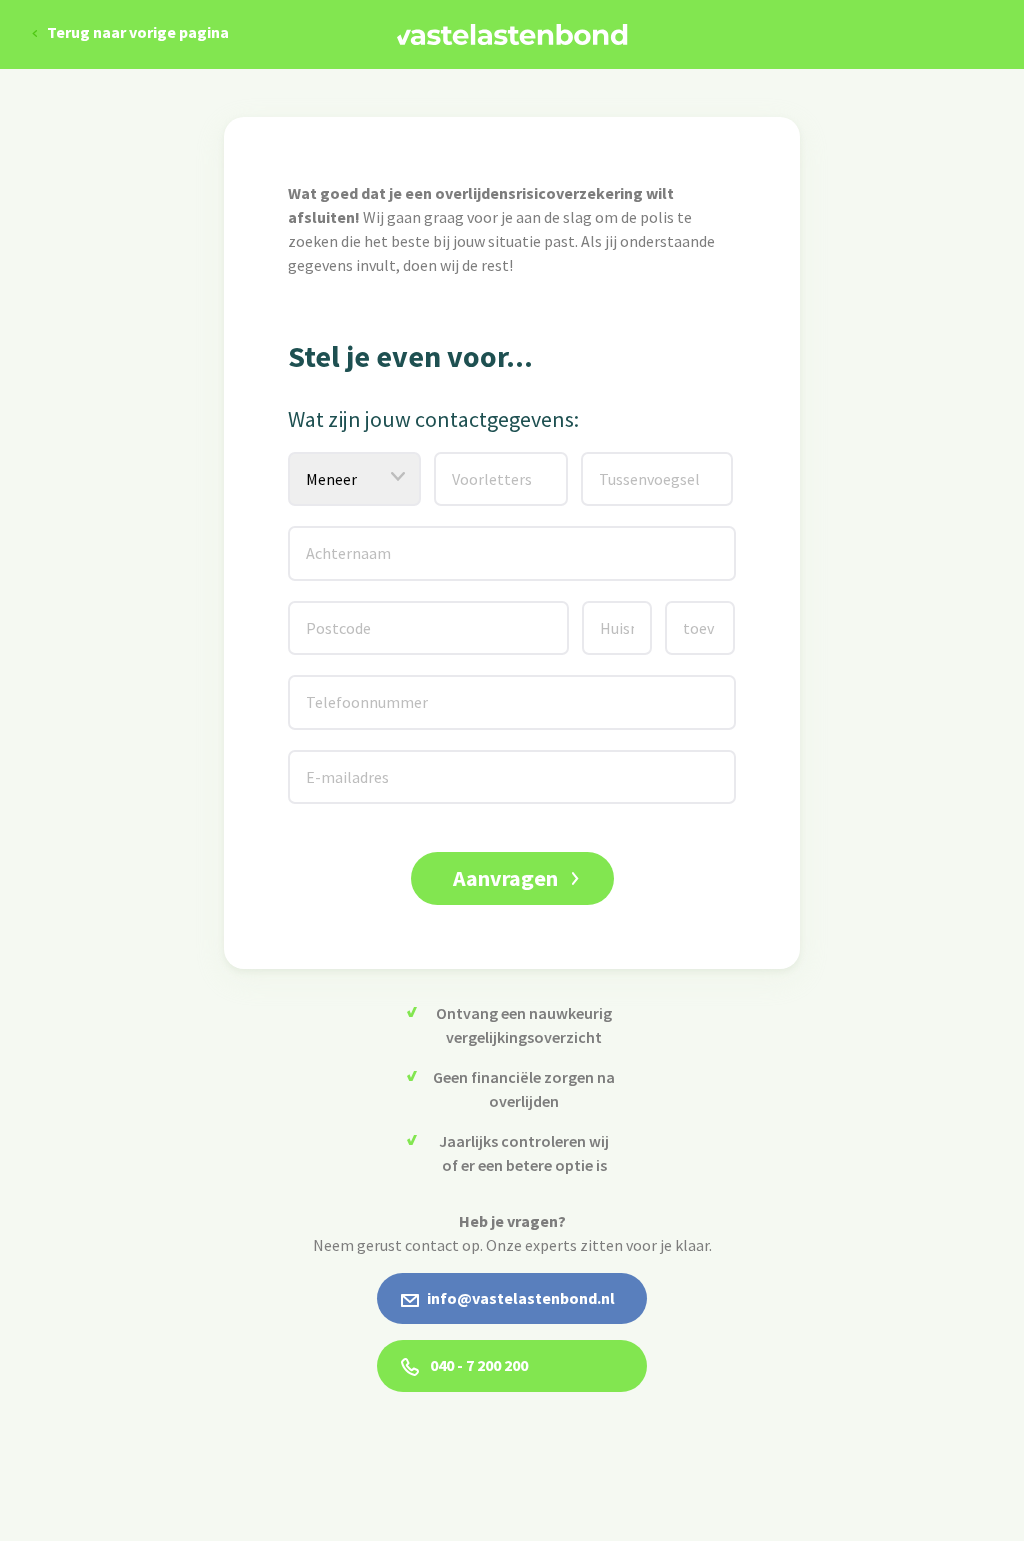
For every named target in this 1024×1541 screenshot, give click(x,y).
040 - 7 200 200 (477, 1365)
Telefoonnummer (341, 687)
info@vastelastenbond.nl (521, 1298)
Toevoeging (706, 613)
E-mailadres (331, 762)
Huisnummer (625, 613)
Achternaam (330, 538)
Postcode (326, 613)
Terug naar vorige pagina (138, 32)
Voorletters (476, 464)
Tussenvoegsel (629, 464)
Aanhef (318, 464)
